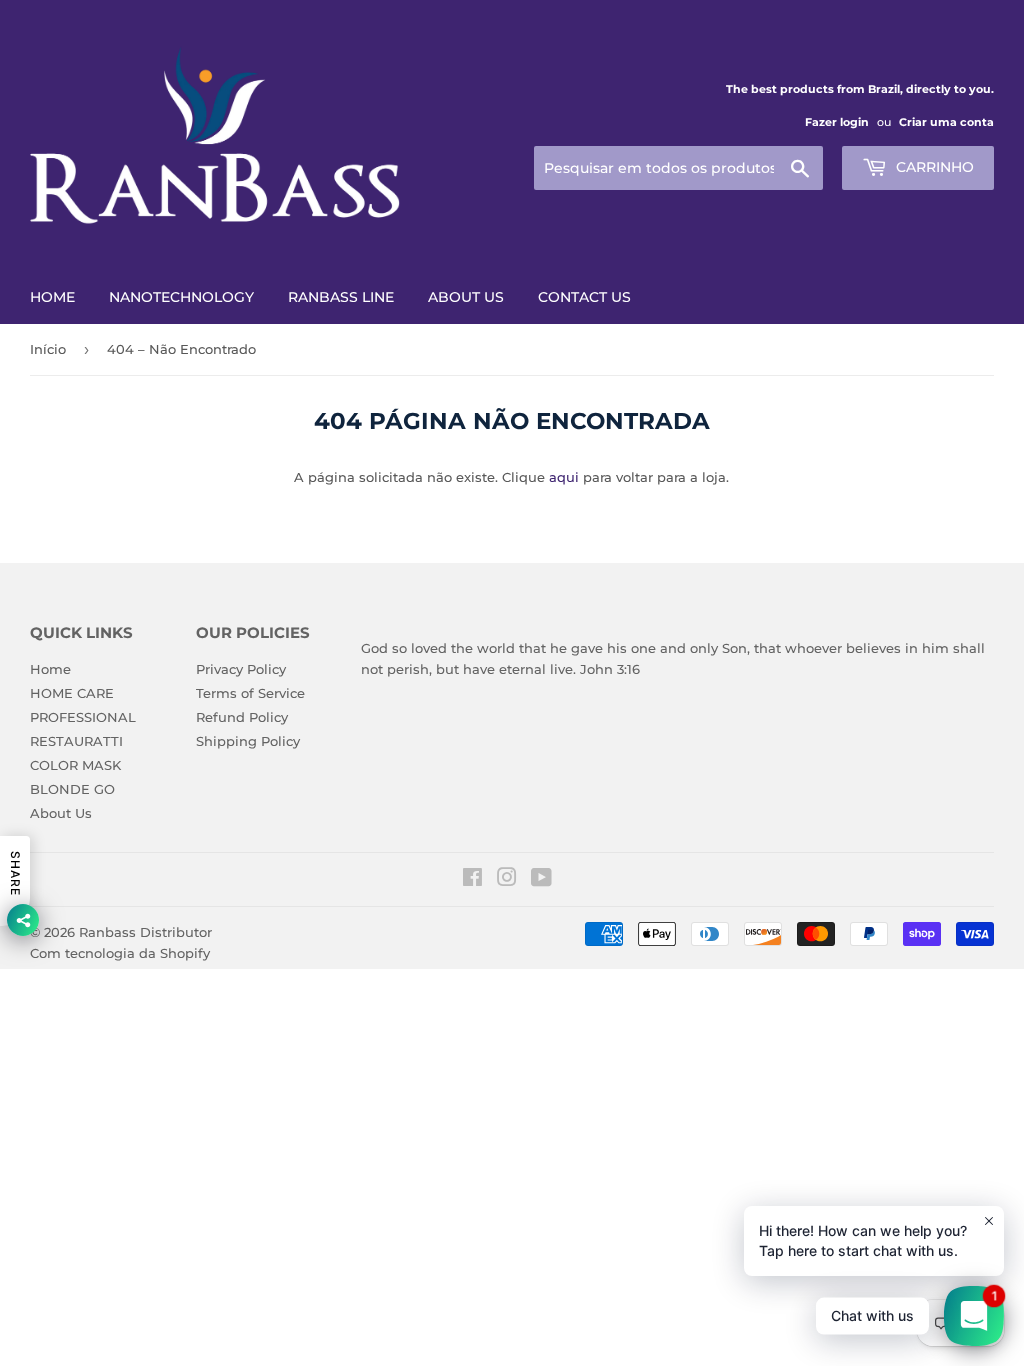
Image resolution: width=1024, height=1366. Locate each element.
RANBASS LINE (341, 297)
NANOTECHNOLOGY (181, 297)
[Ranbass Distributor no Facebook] (472, 880)
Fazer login (837, 122)
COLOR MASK (75, 765)
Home (50, 669)
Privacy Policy (241, 669)
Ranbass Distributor (145, 932)
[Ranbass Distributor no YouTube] (541, 880)
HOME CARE (72, 693)
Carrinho (933, 167)
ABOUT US (466, 297)
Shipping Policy (248, 741)
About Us (61, 813)
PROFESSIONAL (83, 717)
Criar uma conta (946, 122)
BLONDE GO (72, 789)
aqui (564, 477)
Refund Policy (242, 717)
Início (48, 349)
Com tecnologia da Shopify (120, 953)
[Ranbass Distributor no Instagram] (507, 880)
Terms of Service (250, 693)
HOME (52, 297)
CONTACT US (584, 297)
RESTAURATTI (76, 741)
